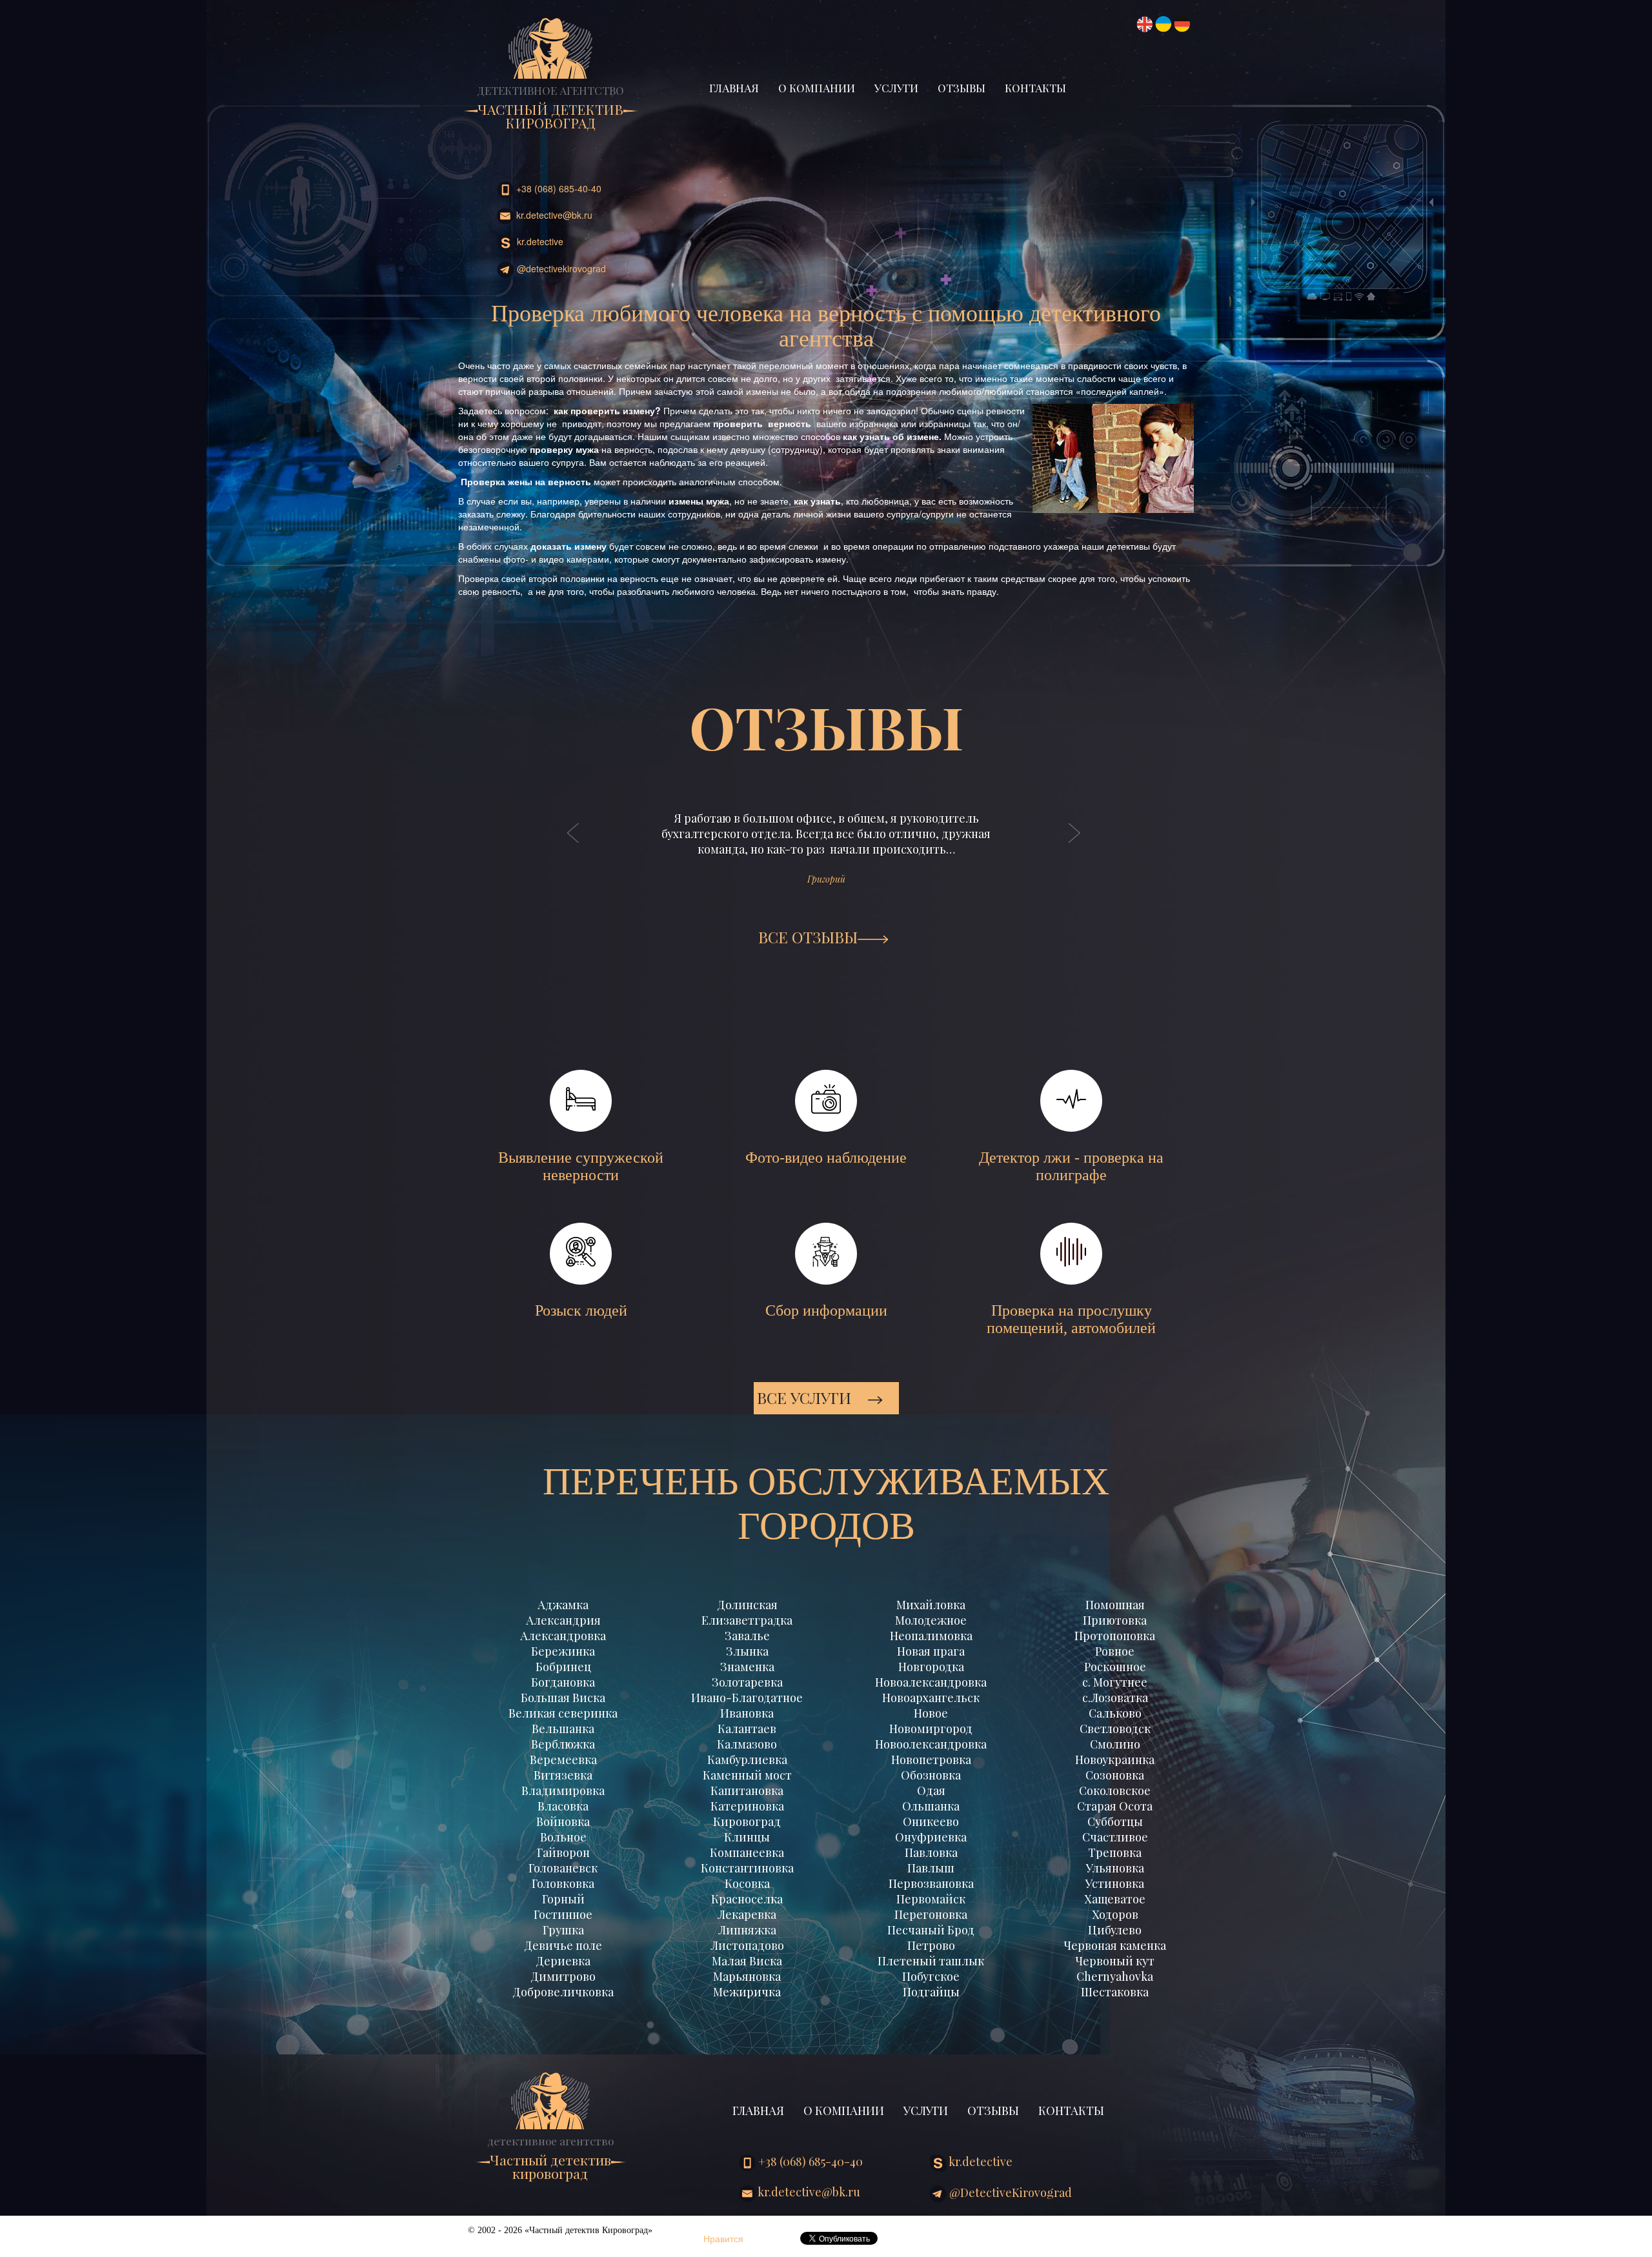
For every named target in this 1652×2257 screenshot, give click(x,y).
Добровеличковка (563, 1992)
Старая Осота (1115, 1806)
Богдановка (563, 1682)
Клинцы (747, 1837)
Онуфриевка (931, 1837)
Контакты (1035, 88)
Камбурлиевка (747, 1760)
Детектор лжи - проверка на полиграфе (1071, 1166)
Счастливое (1115, 1837)
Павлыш (931, 1868)
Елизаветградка (747, 1620)
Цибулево (1115, 1930)
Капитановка (747, 1791)
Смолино (1115, 1744)
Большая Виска (563, 1698)
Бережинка (563, 1651)
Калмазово (747, 1744)
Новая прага (931, 1651)
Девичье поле (563, 1945)
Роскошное (1115, 1667)
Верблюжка (563, 1744)
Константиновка (747, 1868)
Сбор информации (826, 1310)
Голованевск (563, 1868)
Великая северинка (563, 1713)
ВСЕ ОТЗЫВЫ (808, 937)
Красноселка (747, 1899)
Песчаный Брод (931, 1930)
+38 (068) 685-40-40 (558, 188)
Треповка (1115, 1852)
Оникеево (931, 1821)
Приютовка (1115, 1620)
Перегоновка (931, 1914)
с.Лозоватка (1115, 1698)
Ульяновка (1115, 1868)
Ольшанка (931, 1806)
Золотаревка (747, 1682)
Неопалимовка (931, 1636)
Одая (931, 1791)
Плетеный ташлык (931, 1961)
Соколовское (1115, 1791)
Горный (563, 1899)
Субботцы (1115, 1821)
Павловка (931, 1852)
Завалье (747, 1636)
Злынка (747, 1651)
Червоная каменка (1115, 1945)
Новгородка (931, 1667)
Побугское (931, 1976)
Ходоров (1115, 1914)
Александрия (563, 1620)
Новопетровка (931, 1760)
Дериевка (563, 1961)
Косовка (747, 1883)
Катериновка (747, 1806)
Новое (931, 1713)
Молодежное (931, 1620)
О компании (817, 88)
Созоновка (1115, 1775)
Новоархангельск (931, 1698)
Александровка (563, 1636)
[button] (574, 846)
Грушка (563, 1930)
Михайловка (931, 1605)
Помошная (1115, 1605)
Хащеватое (1115, 1899)
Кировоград (747, 1821)
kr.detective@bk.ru (553, 215)
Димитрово (563, 1976)
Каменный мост (747, 1775)
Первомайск (931, 1899)
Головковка (563, 1883)
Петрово (931, 1945)
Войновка (563, 1821)
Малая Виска (747, 1961)
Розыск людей (581, 1310)
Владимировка (563, 1791)
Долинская (747, 1605)
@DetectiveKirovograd (560, 268)
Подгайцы (931, 1992)
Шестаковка (1115, 1992)
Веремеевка (563, 1760)
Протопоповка (1115, 1636)
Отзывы (962, 88)
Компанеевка (747, 1852)
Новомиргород (931, 1729)
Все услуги (806, 1398)
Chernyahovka (1115, 1976)
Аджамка (563, 1605)
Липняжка (747, 1930)
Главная (734, 88)
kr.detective (539, 241)
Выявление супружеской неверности (581, 1166)
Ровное (1115, 1651)
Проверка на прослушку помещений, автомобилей (1071, 1319)
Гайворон (563, 1852)
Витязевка (563, 1775)
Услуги (896, 88)
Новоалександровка (931, 1682)
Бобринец (563, 1667)
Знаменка (747, 1667)
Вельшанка (563, 1729)
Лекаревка (747, 1914)
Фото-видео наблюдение (826, 1158)
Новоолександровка (931, 1744)
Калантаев (747, 1729)
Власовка (563, 1806)
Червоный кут (1115, 1961)
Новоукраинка (1115, 1760)
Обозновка (931, 1775)
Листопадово (747, 1945)
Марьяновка (747, 1976)
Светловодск (1115, 1729)
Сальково (1115, 1713)
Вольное (563, 1837)
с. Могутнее (1115, 1682)
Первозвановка (931, 1883)
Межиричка (747, 1992)
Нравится (723, 2238)
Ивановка (747, 1713)
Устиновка (1115, 1883)
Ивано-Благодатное (747, 1698)
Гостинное (563, 1914)
